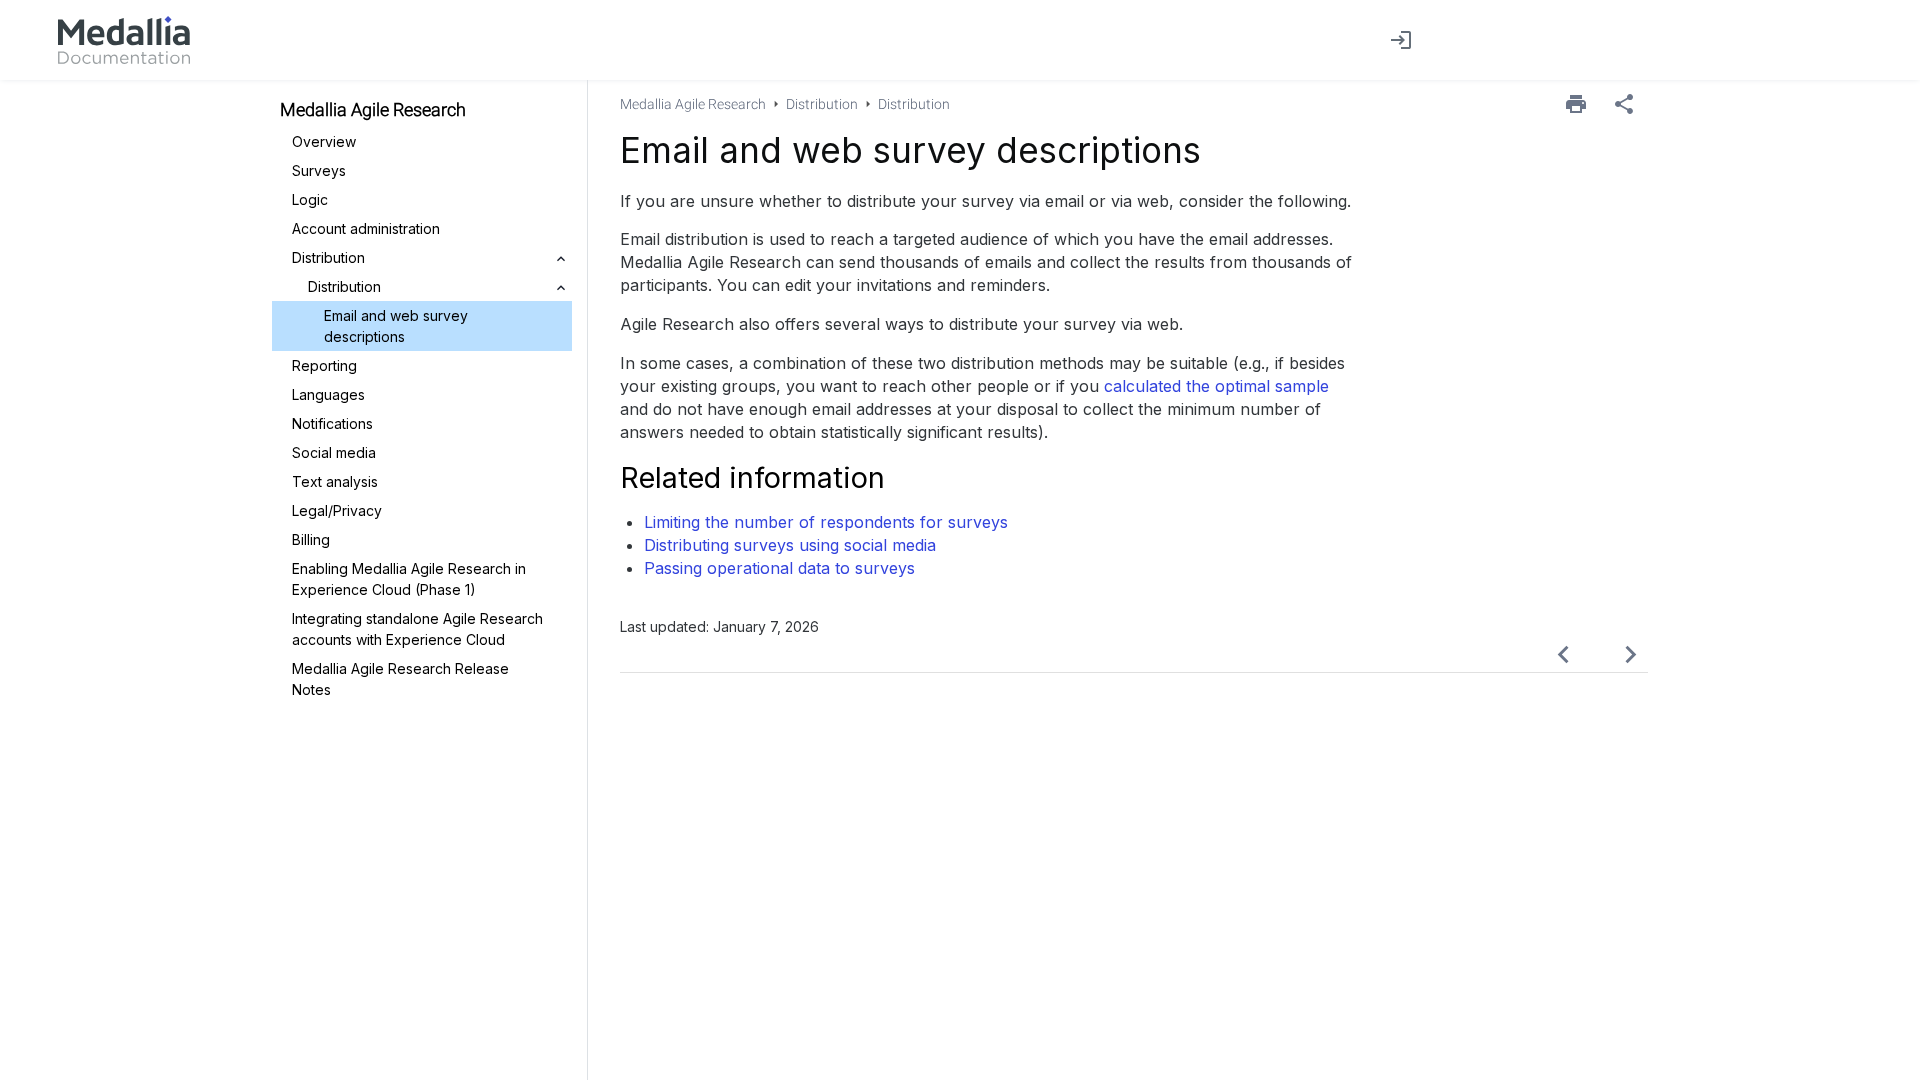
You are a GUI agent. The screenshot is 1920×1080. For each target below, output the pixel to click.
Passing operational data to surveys (779, 568)
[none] (1624, 104)
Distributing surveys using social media (790, 545)
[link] (124, 40)
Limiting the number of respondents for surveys (826, 522)
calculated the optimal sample (1216, 386)
